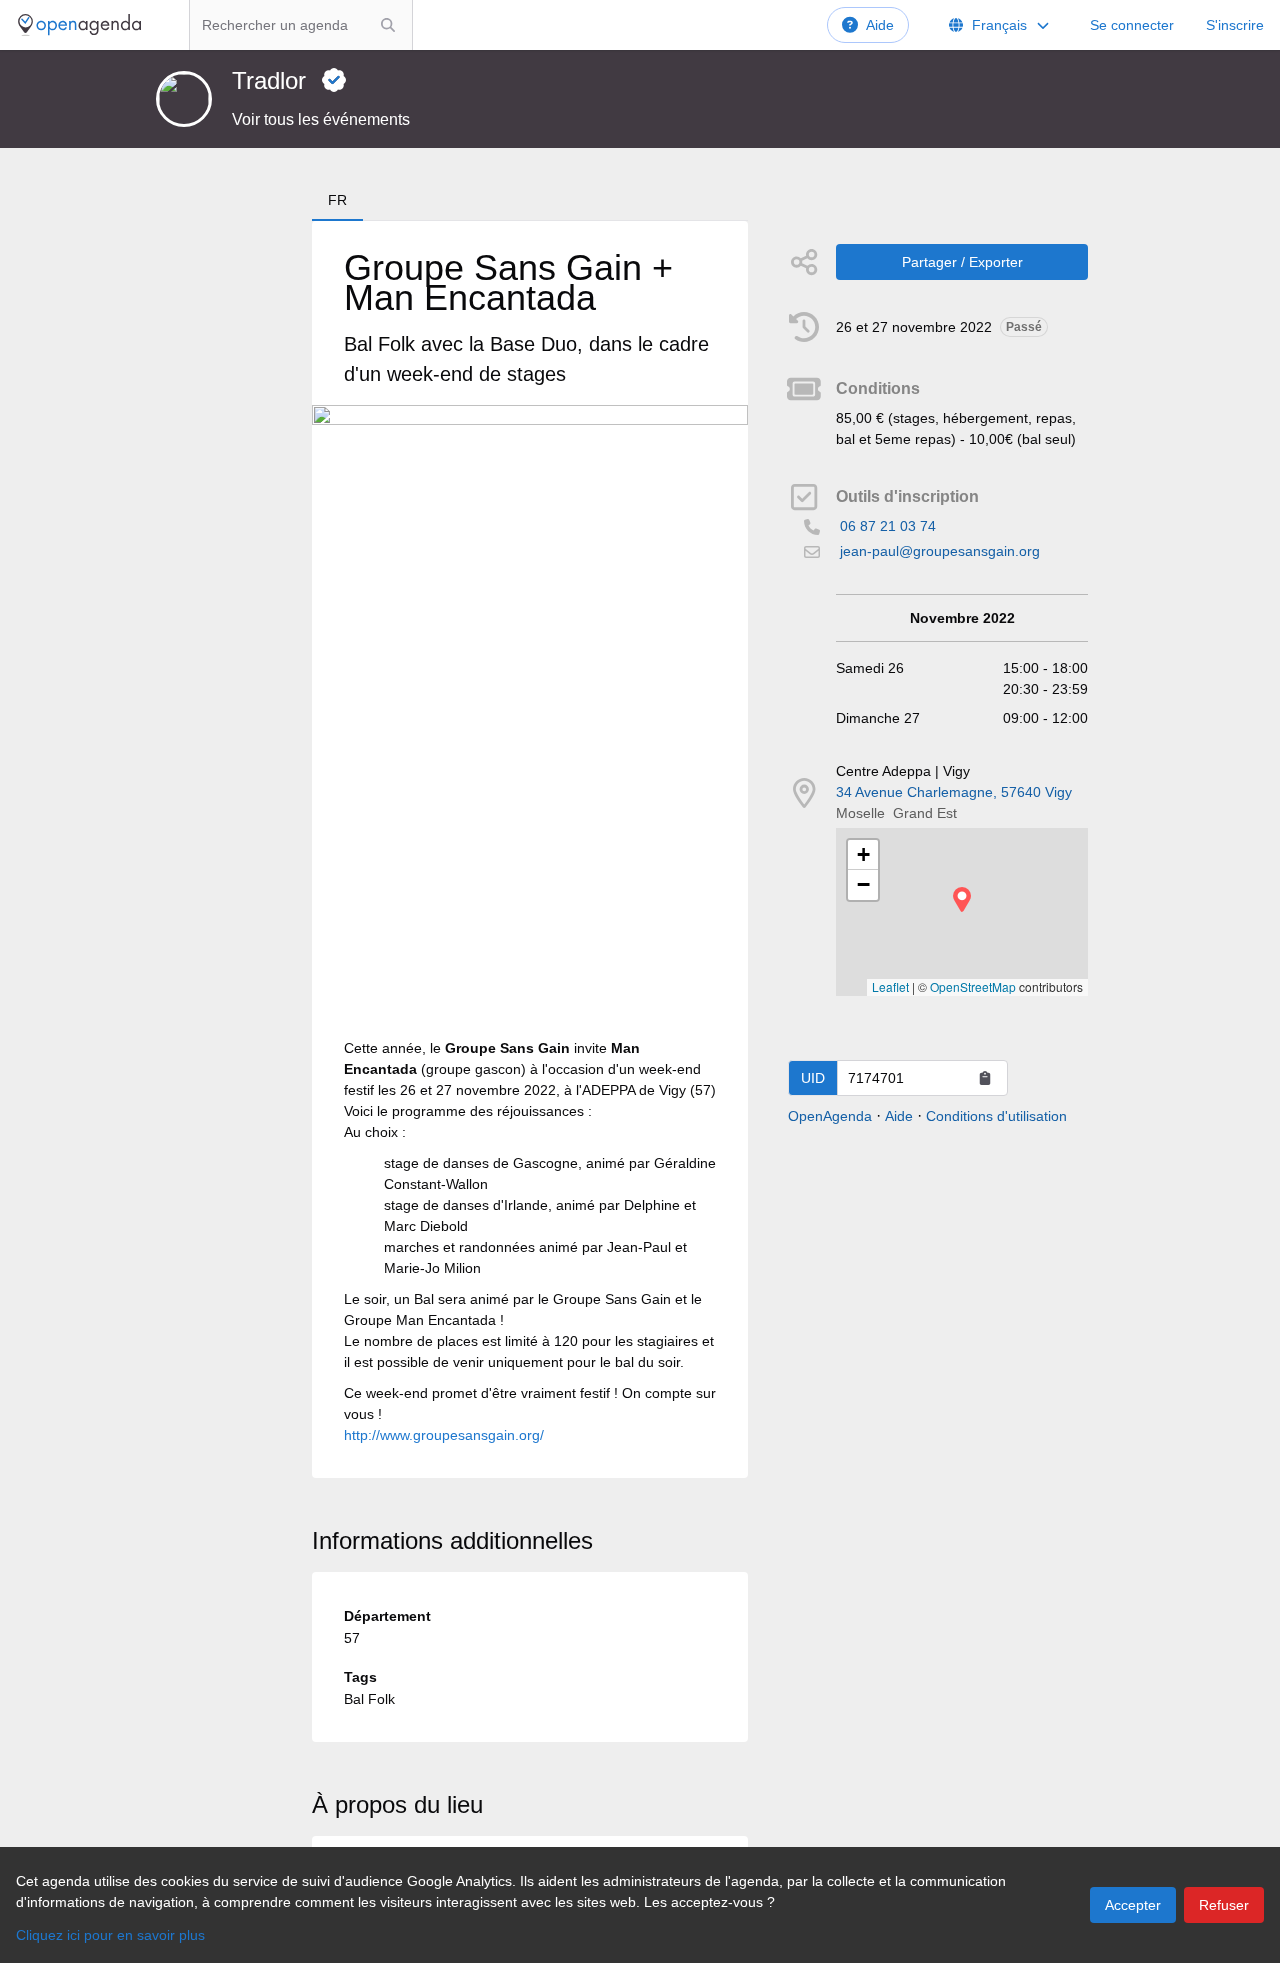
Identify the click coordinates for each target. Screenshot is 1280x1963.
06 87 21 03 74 (888, 526)
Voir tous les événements (321, 119)
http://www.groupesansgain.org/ (444, 1435)
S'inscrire (1235, 25)
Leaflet (890, 986)
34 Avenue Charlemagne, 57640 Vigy (954, 792)
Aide (880, 25)
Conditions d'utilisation (996, 1116)
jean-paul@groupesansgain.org (940, 551)
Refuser (1224, 1905)
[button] (962, 899)
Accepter (1133, 1905)
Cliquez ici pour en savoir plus (110, 1935)
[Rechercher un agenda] (388, 25)
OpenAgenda (830, 1116)
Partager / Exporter (962, 262)
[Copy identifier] (985, 1078)
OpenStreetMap (973, 986)
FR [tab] (337, 200)
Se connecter (1132, 25)
